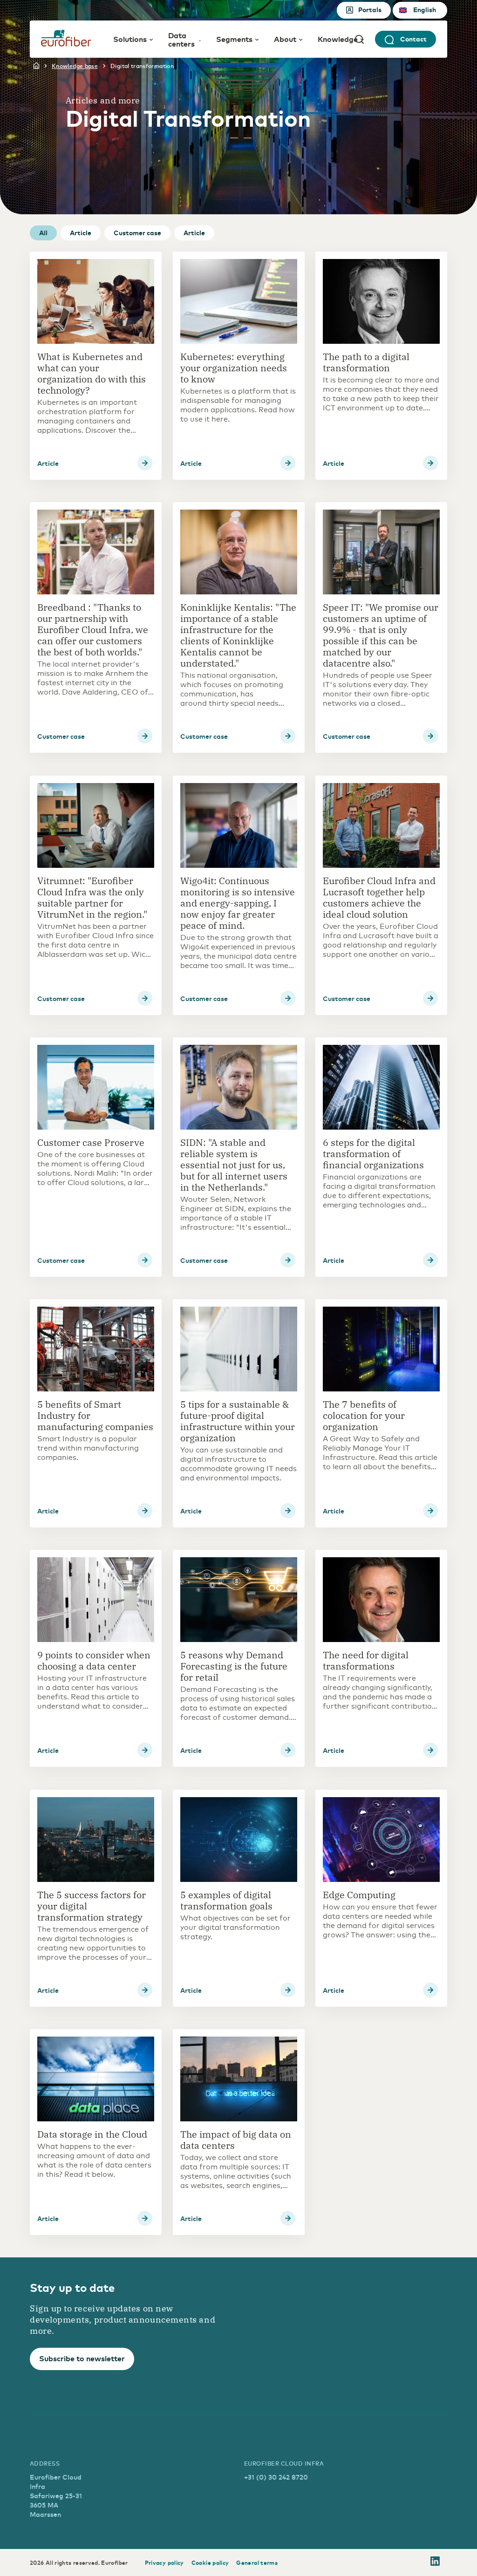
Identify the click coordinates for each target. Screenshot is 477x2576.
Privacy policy (164, 2562)
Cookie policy (210, 2562)
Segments (234, 39)
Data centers (181, 39)
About (285, 39)
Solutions (130, 39)
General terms (257, 2562)
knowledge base (75, 66)
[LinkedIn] (435, 2562)
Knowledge (338, 39)
